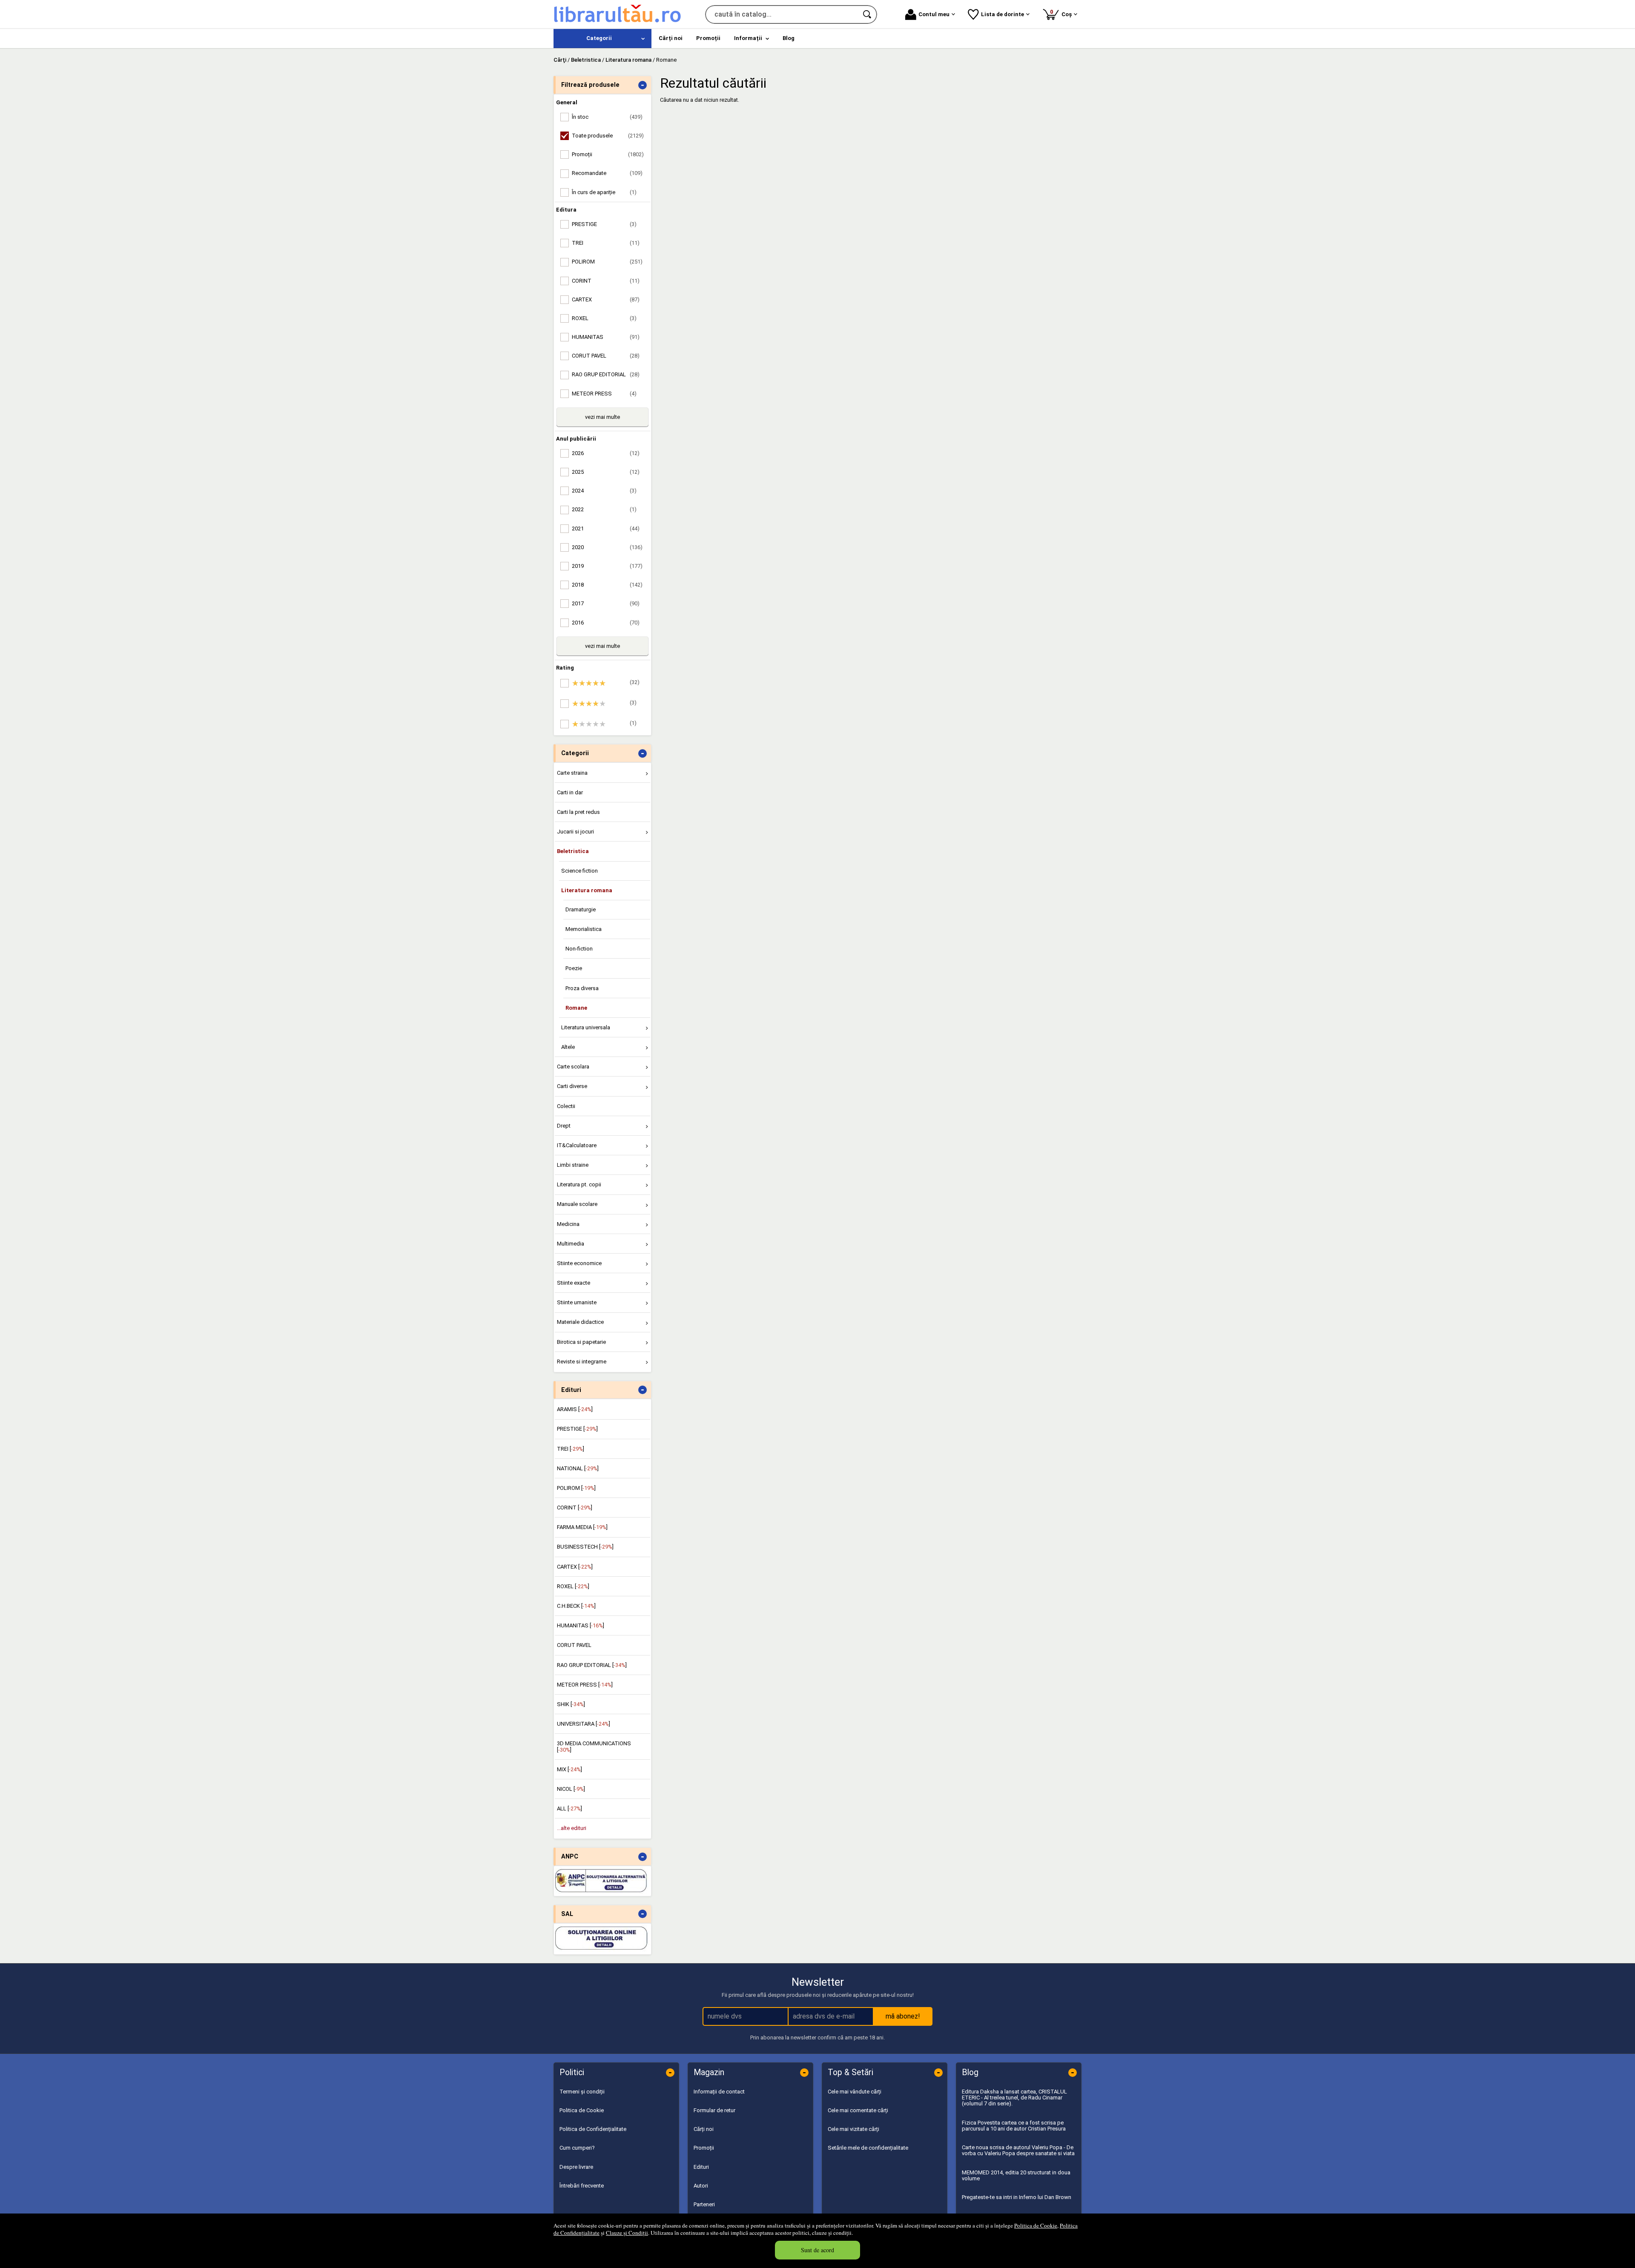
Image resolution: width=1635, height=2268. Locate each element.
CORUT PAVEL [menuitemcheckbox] (606, 356)
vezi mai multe (602, 417)
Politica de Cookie (1036, 2225)
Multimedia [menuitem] (571, 1244)
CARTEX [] (575, 1567)
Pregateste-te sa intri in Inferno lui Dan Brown (1017, 2197)
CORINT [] (575, 1508)
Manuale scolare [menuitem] (577, 1204)
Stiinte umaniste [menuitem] (577, 1302)
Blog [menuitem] (789, 38)
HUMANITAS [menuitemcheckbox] (606, 337)
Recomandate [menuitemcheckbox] (607, 173)
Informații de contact (719, 2092)
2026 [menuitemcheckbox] (606, 453)
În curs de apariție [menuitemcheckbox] (604, 192)
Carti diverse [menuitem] (572, 1086)
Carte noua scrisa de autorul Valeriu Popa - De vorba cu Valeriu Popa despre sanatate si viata (1018, 2150)
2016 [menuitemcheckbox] (606, 623)
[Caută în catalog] (868, 14)
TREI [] (571, 1449)
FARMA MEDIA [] (582, 1527)
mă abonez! (903, 2016)
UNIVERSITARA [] (584, 1724)
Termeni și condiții (582, 2092)
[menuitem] (602, 39)
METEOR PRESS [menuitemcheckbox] (604, 394)
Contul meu (934, 14)
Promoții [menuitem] (708, 38)
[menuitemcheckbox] (605, 683)
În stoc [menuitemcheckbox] (607, 117)
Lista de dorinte (1003, 14)
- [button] (643, 85)
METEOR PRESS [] (585, 1685)
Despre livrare (576, 2167)
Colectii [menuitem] (566, 1106)
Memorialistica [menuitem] (584, 929)
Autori (701, 2186)
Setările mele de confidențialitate (868, 2148)
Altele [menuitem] (568, 1047)
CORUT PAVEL (574, 1645)
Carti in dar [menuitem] (570, 792)
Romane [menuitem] (576, 1008)
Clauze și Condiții (627, 2233)
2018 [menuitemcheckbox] (607, 585)
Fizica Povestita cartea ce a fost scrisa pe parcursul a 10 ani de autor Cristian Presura (1014, 2126)
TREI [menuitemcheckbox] (606, 243)
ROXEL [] (573, 1586)
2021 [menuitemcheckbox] (606, 528)
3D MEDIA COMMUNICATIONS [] (594, 1746)
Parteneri (704, 2204)
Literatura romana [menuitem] (587, 890)
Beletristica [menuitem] (573, 851)
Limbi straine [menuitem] (573, 1165)
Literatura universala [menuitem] (586, 1027)
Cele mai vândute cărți (855, 2092)
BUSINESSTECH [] (585, 1547)
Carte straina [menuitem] (572, 773)
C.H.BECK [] (576, 1606)
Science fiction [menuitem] (579, 871)
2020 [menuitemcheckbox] (607, 547)
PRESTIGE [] (577, 1429)
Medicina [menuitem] (568, 1224)
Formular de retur (714, 2110)
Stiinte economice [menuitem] (579, 1263)
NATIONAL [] (578, 1468)
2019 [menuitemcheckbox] (607, 566)
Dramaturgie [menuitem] (581, 909)
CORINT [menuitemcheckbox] (606, 281)
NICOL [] (571, 1789)
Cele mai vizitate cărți (853, 2129)
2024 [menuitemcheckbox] (604, 491)
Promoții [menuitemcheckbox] (608, 154)
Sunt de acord (817, 2250)
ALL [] (569, 1808)
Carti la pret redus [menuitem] (578, 812)
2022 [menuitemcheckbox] (604, 509)
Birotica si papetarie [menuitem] (581, 1342)
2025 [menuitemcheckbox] (606, 472)
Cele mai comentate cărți (858, 2110)
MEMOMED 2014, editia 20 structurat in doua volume (1016, 2175)
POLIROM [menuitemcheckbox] (607, 262)
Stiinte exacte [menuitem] (574, 1283)
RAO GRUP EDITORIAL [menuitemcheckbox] (606, 374)
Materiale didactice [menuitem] (580, 1322)
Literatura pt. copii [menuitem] (579, 1184)
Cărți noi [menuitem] (671, 38)
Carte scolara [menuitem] (573, 1067)
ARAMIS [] (575, 1409)
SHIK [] (571, 1704)
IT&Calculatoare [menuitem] (577, 1145)
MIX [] (569, 1769)
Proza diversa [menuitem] (582, 988)
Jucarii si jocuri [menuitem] (575, 832)
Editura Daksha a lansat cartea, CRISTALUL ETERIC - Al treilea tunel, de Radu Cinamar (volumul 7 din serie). (1014, 2098)
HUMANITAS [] (581, 1625)
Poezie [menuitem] (574, 968)
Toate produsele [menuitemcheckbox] (608, 136)
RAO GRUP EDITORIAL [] (592, 1665)
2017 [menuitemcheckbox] (606, 603)
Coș (1062, 13)
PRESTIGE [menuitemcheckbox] (604, 224)
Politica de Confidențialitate (593, 2129)
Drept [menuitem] (564, 1126)
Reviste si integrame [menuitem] (582, 1362)
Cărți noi (704, 2129)
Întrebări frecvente (582, 2186)
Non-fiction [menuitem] (579, 949)
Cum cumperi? (577, 2148)
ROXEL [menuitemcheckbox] (604, 318)
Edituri (701, 2167)
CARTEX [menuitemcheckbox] (606, 299)
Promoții (704, 2148)
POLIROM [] (576, 1488)
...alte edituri (572, 1828)
